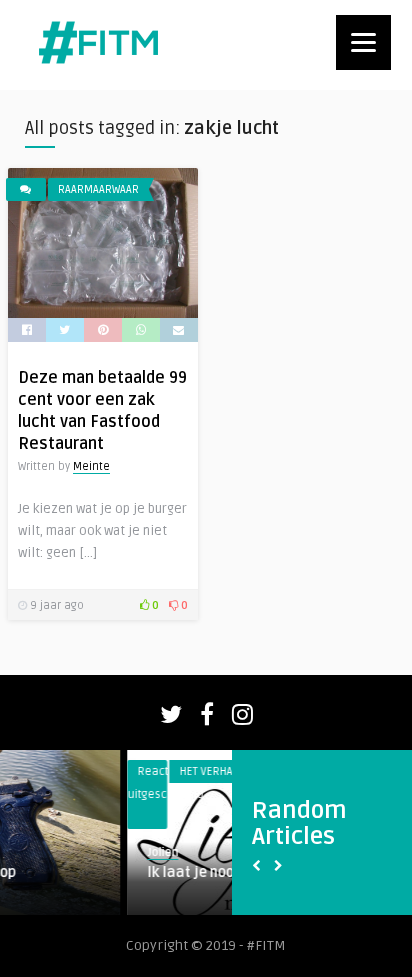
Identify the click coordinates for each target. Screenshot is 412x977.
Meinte (91, 466)
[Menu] (363, 42)
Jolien (85, 852)
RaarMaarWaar (98, 189)
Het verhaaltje (141, 771)
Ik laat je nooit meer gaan (155, 872)
